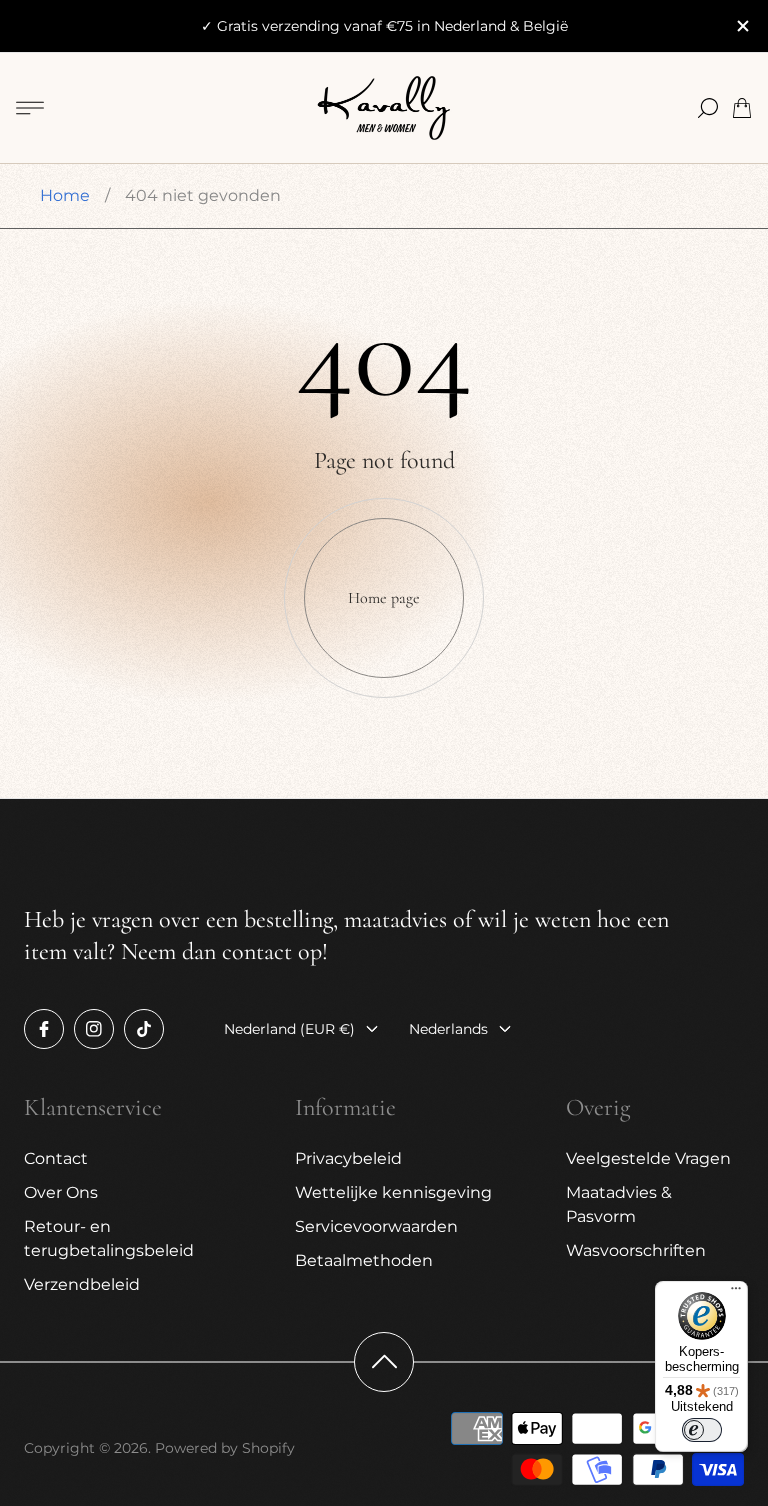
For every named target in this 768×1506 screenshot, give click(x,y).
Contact (56, 1158)
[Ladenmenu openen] (30, 108)
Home (65, 195)
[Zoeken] (708, 108)
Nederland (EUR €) (289, 1029)
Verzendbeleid (82, 1284)
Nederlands (448, 1029)
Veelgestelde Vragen (648, 1158)
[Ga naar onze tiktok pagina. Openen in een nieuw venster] (144, 1029)
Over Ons (61, 1192)
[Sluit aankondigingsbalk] (742, 26)
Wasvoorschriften (636, 1250)
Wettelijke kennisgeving (393, 1192)
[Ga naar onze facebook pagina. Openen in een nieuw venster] (44, 1029)
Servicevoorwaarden (376, 1226)
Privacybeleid (348, 1158)
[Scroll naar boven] (384, 1362)
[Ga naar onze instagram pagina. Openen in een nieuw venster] (94, 1029)
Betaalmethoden (364, 1260)
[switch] (702, 1430)
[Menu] (736, 1293)
